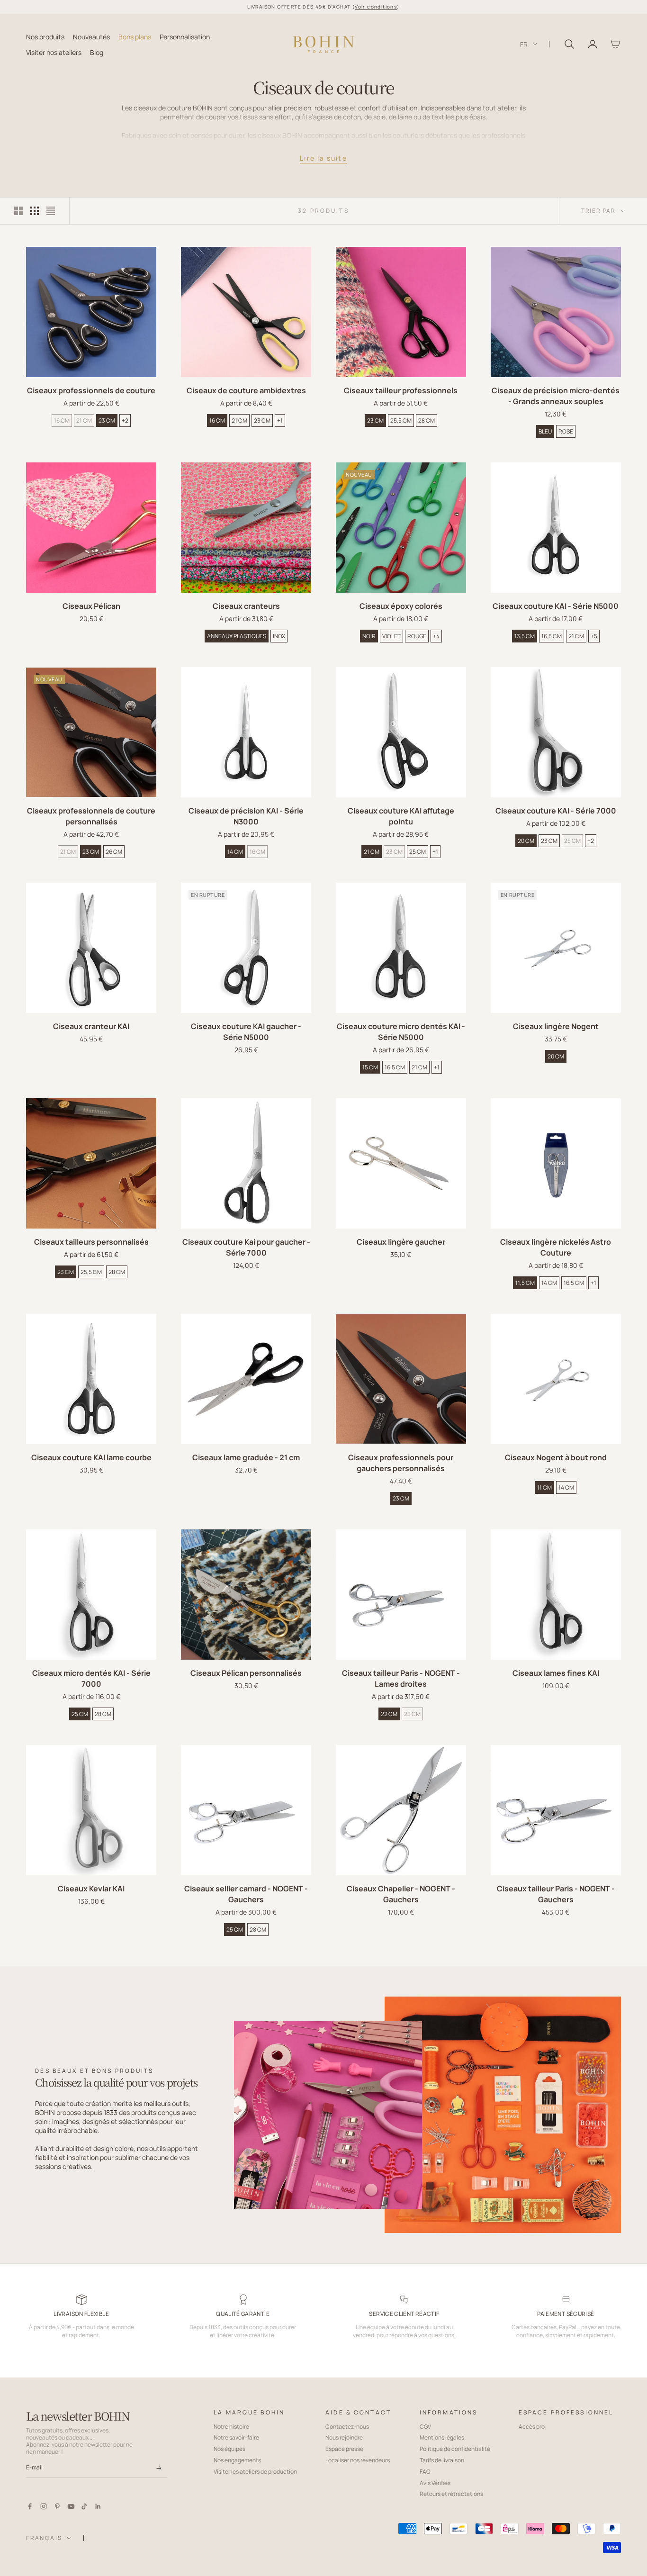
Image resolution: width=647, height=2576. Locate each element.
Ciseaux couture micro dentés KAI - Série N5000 (401, 1032)
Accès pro (532, 2427)
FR (524, 44)
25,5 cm (401, 420)
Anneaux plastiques (237, 636)
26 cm (114, 852)
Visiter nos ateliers (54, 52)
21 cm (84, 420)
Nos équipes (229, 2449)
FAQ (425, 2472)
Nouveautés (91, 36)
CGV (425, 2427)
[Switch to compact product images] (51, 211)
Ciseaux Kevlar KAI (91, 1889)
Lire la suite (323, 158)
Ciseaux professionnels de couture (91, 390)
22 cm (389, 1714)
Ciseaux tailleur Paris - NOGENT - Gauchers (556, 1894)
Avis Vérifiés (435, 2483)
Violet (391, 636)
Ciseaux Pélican (91, 606)
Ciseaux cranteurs (246, 606)
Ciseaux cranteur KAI (91, 1026)
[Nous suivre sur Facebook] (30, 2506)
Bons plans (135, 36)
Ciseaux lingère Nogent (556, 1026)
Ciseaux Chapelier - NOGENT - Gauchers (401, 1894)
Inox (279, 636)
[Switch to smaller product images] (35, 211)
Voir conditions (376, 7)
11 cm (544, 1487)
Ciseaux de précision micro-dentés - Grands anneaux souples (556, 396)
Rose (566, 431)
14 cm (235, 852)
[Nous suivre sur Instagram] (44, 2506)
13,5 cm (525, 636)
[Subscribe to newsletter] (159, 2468)
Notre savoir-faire (236, 2437)
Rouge (417, 636)
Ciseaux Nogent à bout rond (556, 1457)
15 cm (370, 1067)
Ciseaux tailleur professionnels (401, 390)
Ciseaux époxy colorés (401, 606)
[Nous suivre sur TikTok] (84, 2506)
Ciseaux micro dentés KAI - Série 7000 (91, 1678)
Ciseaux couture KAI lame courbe (91, 1457)
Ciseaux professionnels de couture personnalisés (91, 816)
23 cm (107, 420)
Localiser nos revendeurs (358, 2460)
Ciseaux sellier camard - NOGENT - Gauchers (246, 1894)
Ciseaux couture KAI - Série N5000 (556, 606)
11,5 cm (525, 1283)
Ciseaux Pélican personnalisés (246, 1673)
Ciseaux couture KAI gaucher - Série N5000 (246, 1032)
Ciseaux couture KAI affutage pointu (401, 816)
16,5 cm (552, 636)
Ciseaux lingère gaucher (401, 1242)
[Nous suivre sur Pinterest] (57, 2506)
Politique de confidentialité (455, 2449)
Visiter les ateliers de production (255, 2472)
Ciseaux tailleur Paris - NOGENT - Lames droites (401, 1678)
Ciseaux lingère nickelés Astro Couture (556, 1247)
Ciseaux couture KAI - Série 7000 (556, 811)
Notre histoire (231, 2427)
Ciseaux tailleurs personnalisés (91, 1242)
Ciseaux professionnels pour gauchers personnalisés (401, 1463)
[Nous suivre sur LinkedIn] (98, 2506)
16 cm (62, 420)
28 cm (427, 420)
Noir (369, 636)
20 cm (526, 841)
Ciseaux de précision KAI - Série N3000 (246, 816)
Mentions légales (442, 2437)
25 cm (418, 852)
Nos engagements (237, 2460)
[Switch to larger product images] (18, 211)
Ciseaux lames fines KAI (556, 1673)
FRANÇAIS (44, 2538)
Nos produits (45, 36)
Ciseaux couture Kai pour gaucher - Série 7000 (246, 1247)
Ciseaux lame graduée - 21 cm (246, 1457)
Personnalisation (185, 36)
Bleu (545, 431)
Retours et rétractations (451, 2494)
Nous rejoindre (344, 2437)
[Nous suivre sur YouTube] (71, 2506)
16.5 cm (395, 1067)
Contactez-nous (347, 2427)
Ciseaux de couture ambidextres (246, 390)
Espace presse (344, 2449)
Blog (97, 52)
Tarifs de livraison (442, 2460)
